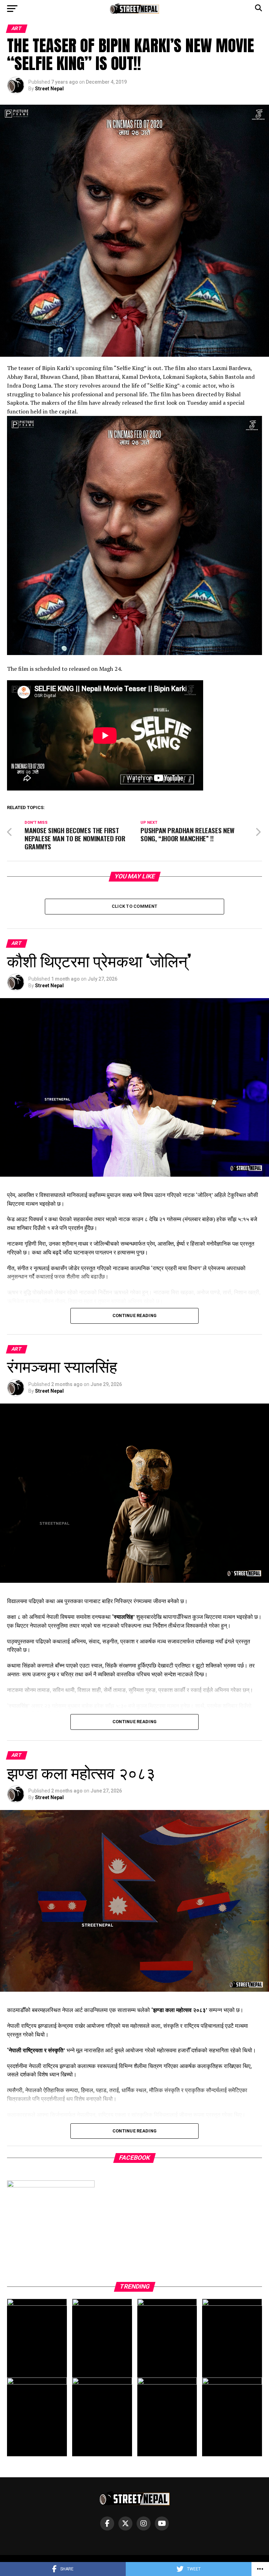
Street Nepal (49, 89)
